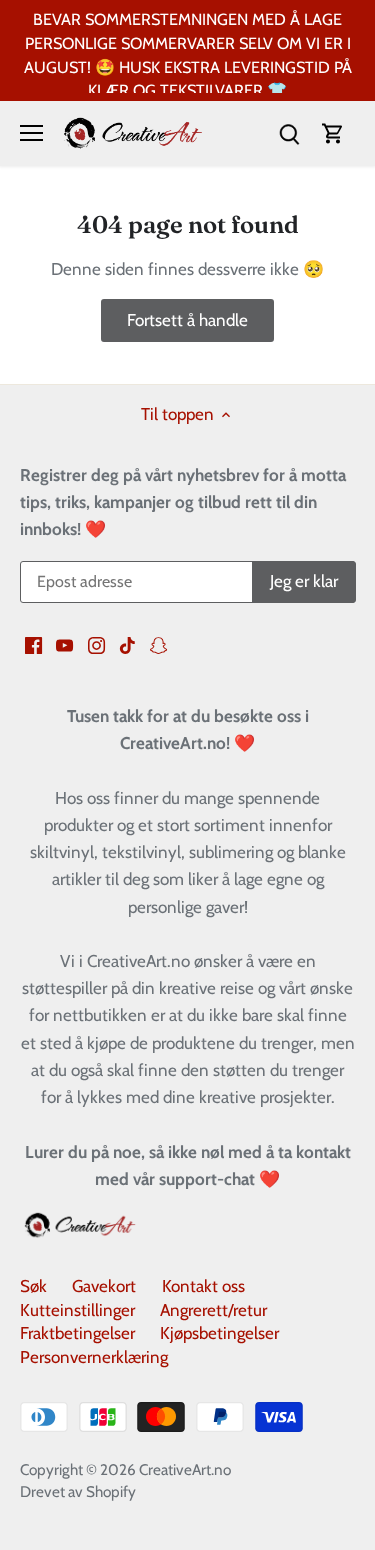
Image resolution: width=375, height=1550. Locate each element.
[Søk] (289, 133)
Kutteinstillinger (77, 1310)
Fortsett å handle (187, 320)
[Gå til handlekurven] (333, 133)
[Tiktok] (127, 645)
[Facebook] (33, 645)
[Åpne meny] (31, 133)
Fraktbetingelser (77, 1333)
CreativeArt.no (185, 1469)
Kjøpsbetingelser (219, 1333)
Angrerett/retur (213, 1310)
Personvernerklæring (94, 1357)
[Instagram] (96, 645)
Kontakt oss (203, 1286)
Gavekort (104, 1286)
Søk (33, 1286)
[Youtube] (64, 645)
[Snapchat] (158, 645)
